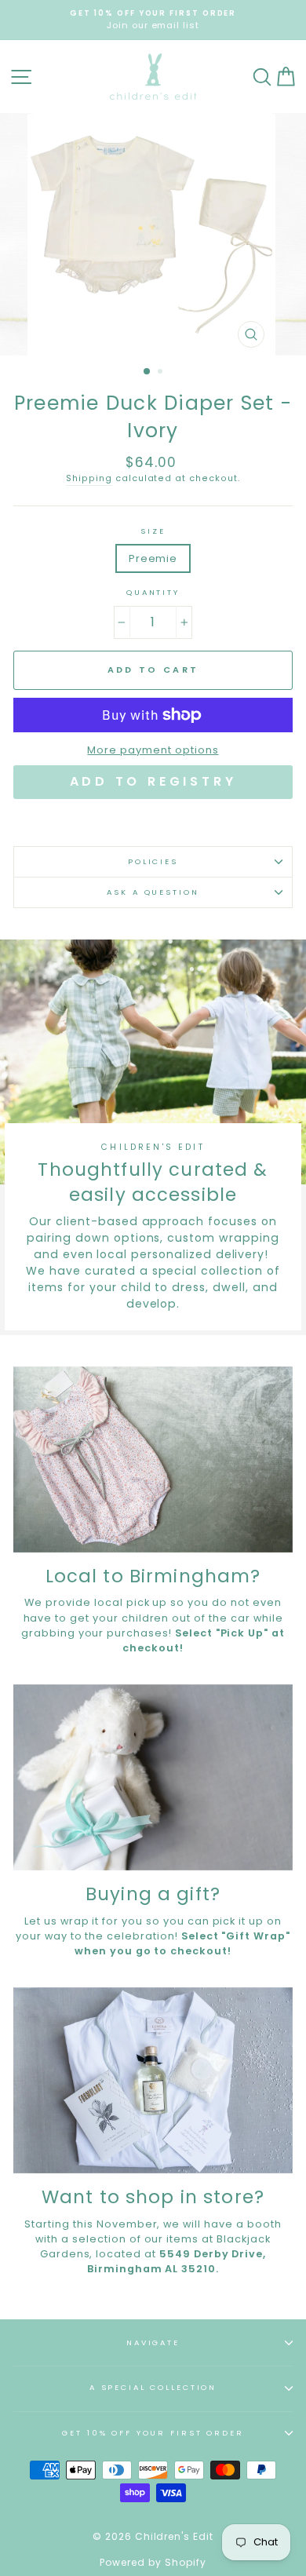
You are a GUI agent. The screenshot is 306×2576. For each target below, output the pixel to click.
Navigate (153, 2342)
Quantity (153, 592)
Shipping (89, 478)
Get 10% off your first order (153, 2433)
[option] (153, 20)
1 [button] (148, 372)
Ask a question (153, 892)
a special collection (153, 2387)
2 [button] (162, 373)
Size (153, 531)
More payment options (153, 750)
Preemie (153, 558)
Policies (153, 861)
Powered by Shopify (153, 2562)
